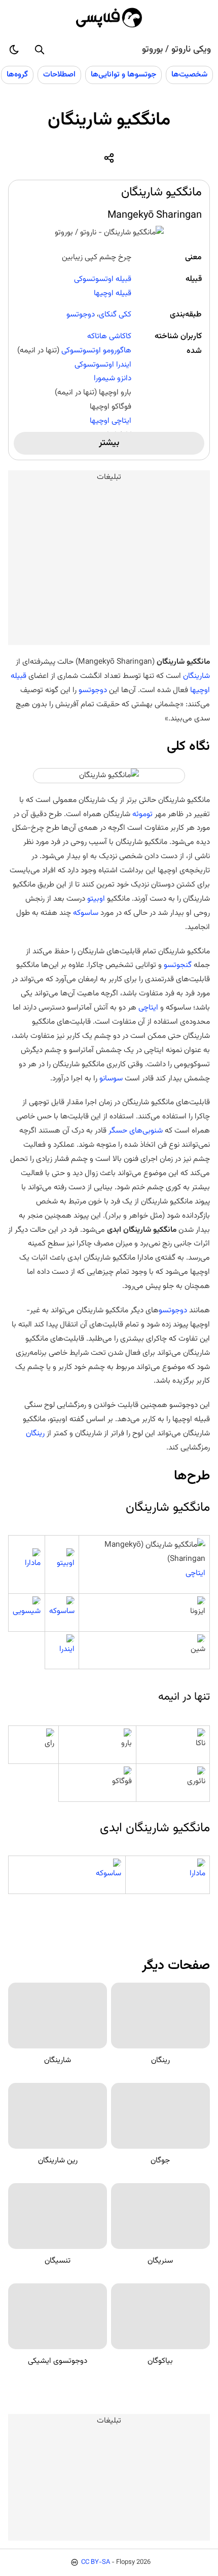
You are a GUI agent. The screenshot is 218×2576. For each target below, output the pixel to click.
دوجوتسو (81, 314)
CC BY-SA (96, 2562)
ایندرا (67, 1649)
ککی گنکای (115, 314)
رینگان (35, 1433)
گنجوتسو (177, 965)
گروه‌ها (17, 74)
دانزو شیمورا (113, 378)
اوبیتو (96, 899)
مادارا (33, 1563)
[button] (40, 50)
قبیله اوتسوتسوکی (103, 279)
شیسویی (27, 1611)
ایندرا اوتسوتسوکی (103, 365)
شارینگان (195, 676)
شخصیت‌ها (189, 74)
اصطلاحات (59, 74)
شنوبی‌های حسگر (136, 1131)
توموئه (142, 814)
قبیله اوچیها (113, 293)
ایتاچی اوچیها (111, 421)
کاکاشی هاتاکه (109, 336)
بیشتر (109, 443)
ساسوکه (86, 913)
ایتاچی (148, 1008)
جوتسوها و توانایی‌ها (123, 74)
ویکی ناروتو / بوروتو (176, 50)
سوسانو (110, 1078)
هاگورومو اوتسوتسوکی (96, 350)
